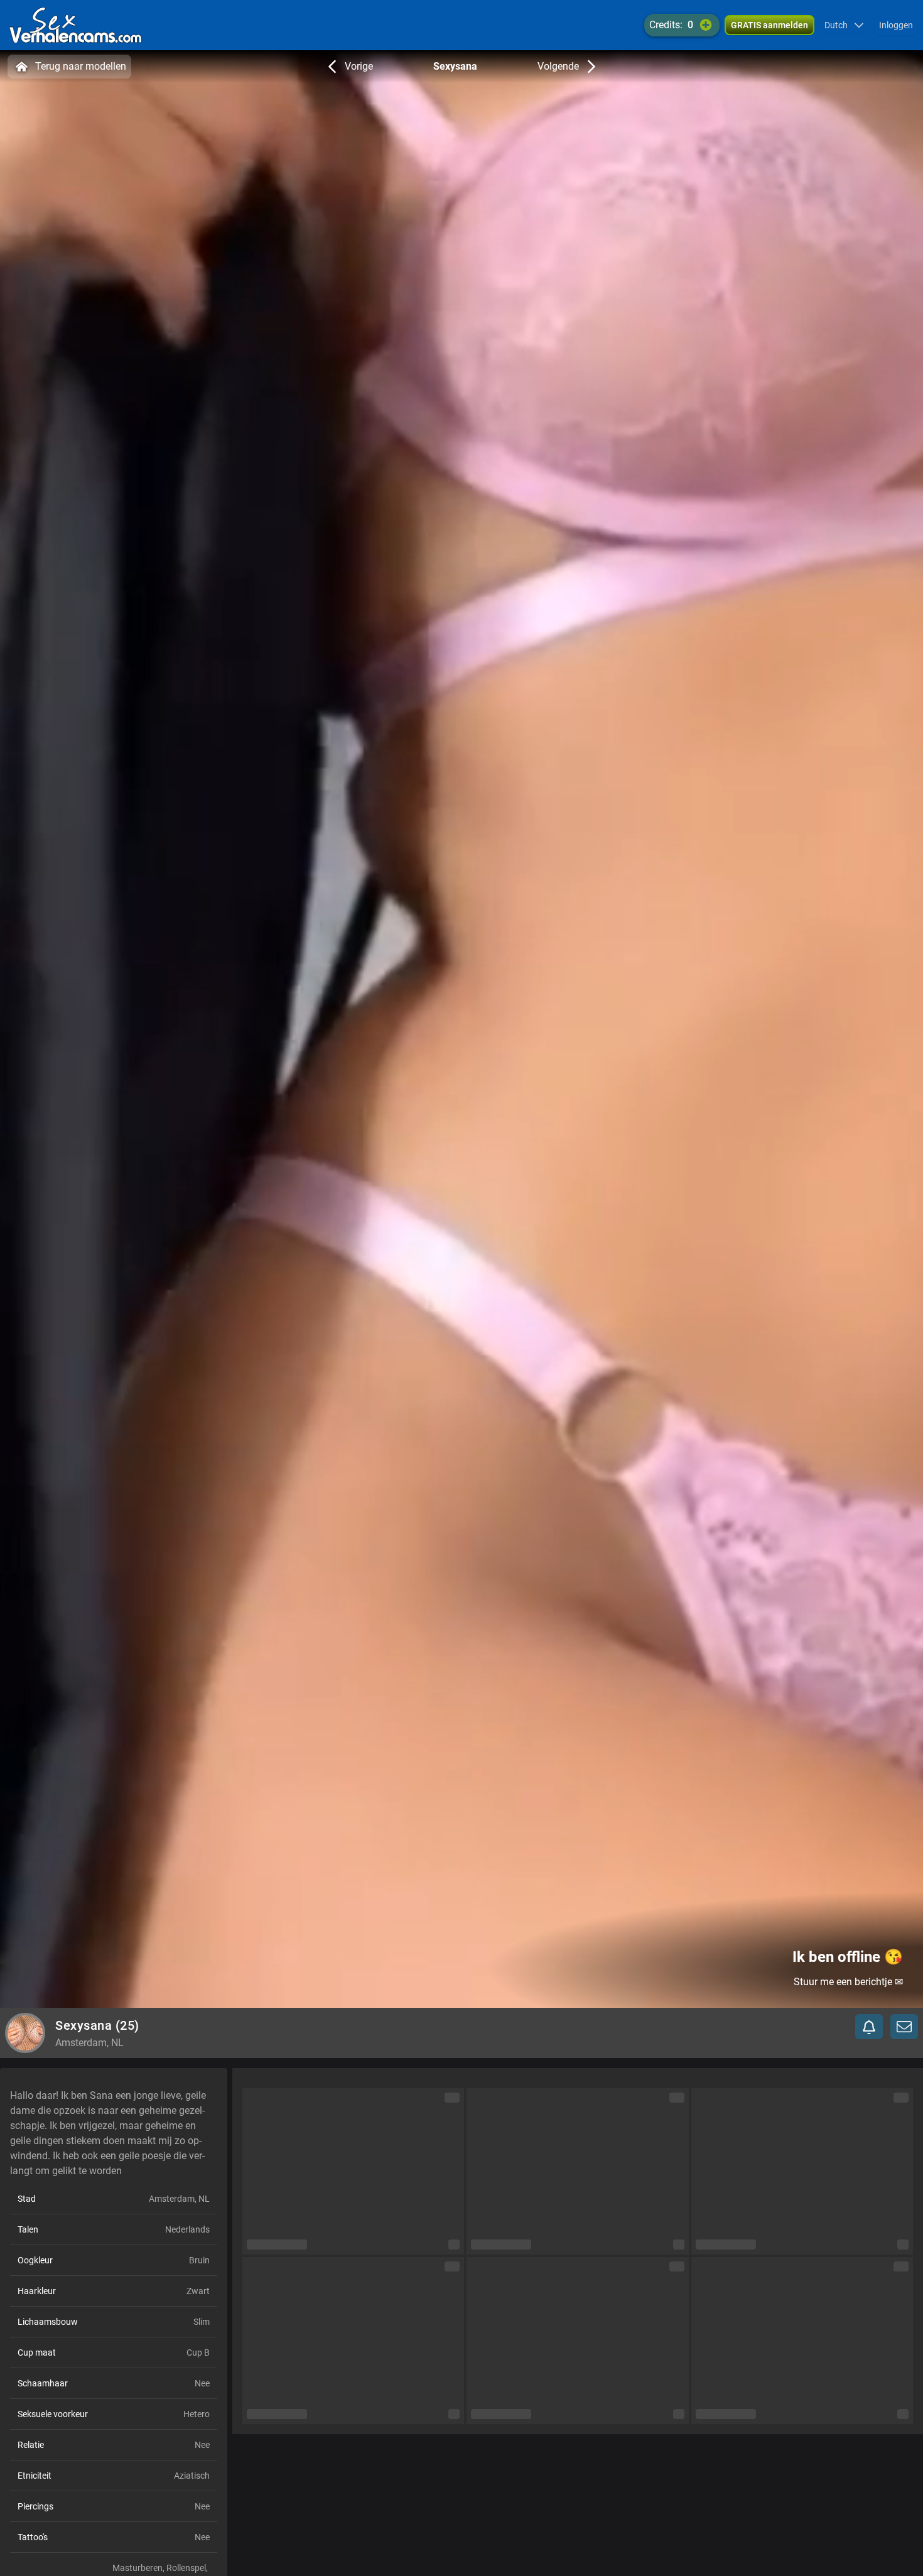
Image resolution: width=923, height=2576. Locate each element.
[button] (844, 25)
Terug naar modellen (81, 66)
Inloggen (896, 25)
